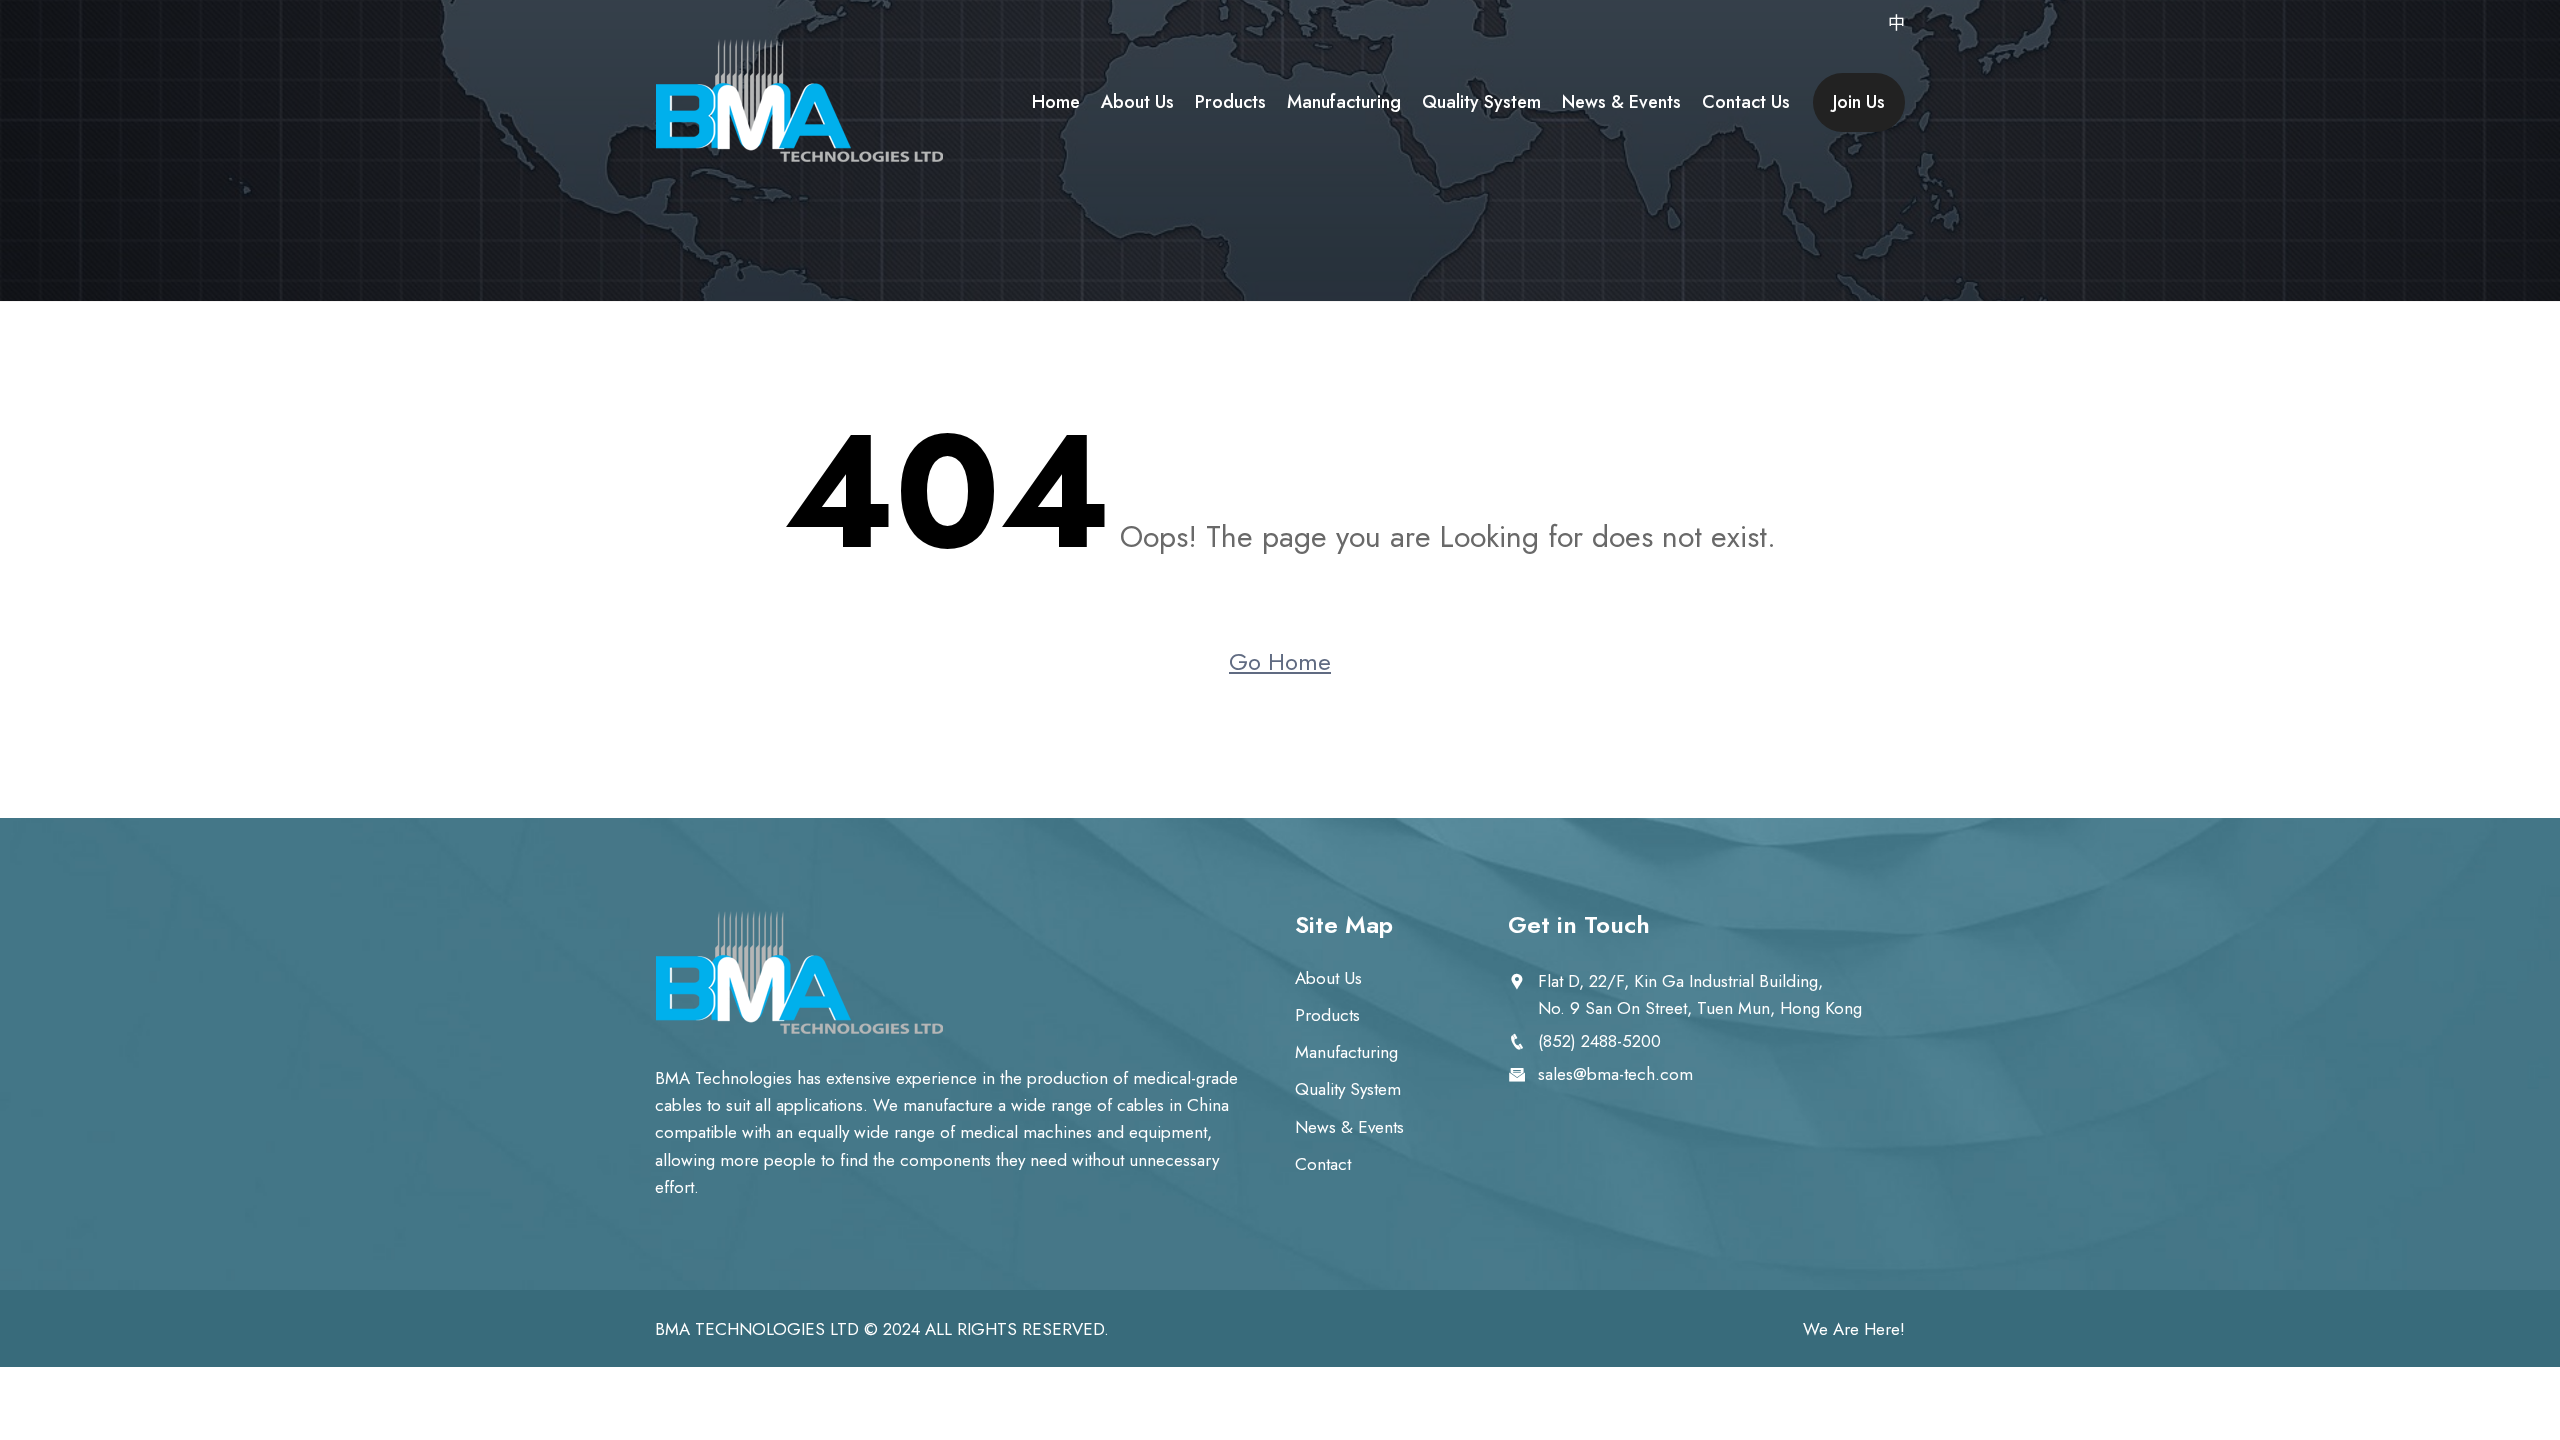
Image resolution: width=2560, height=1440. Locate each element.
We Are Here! (1854, 1329)
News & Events (1621, 102)
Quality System (1481, 102)
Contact (1323, 1164)
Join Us (1859, 102)
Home (1056, 102)
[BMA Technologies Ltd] (800, 102)
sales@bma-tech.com (1615, 1074)
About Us (1137, 102)
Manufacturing (1344, 102)
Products (1230, 102)
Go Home (1280, 661)
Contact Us (1746, 102)
